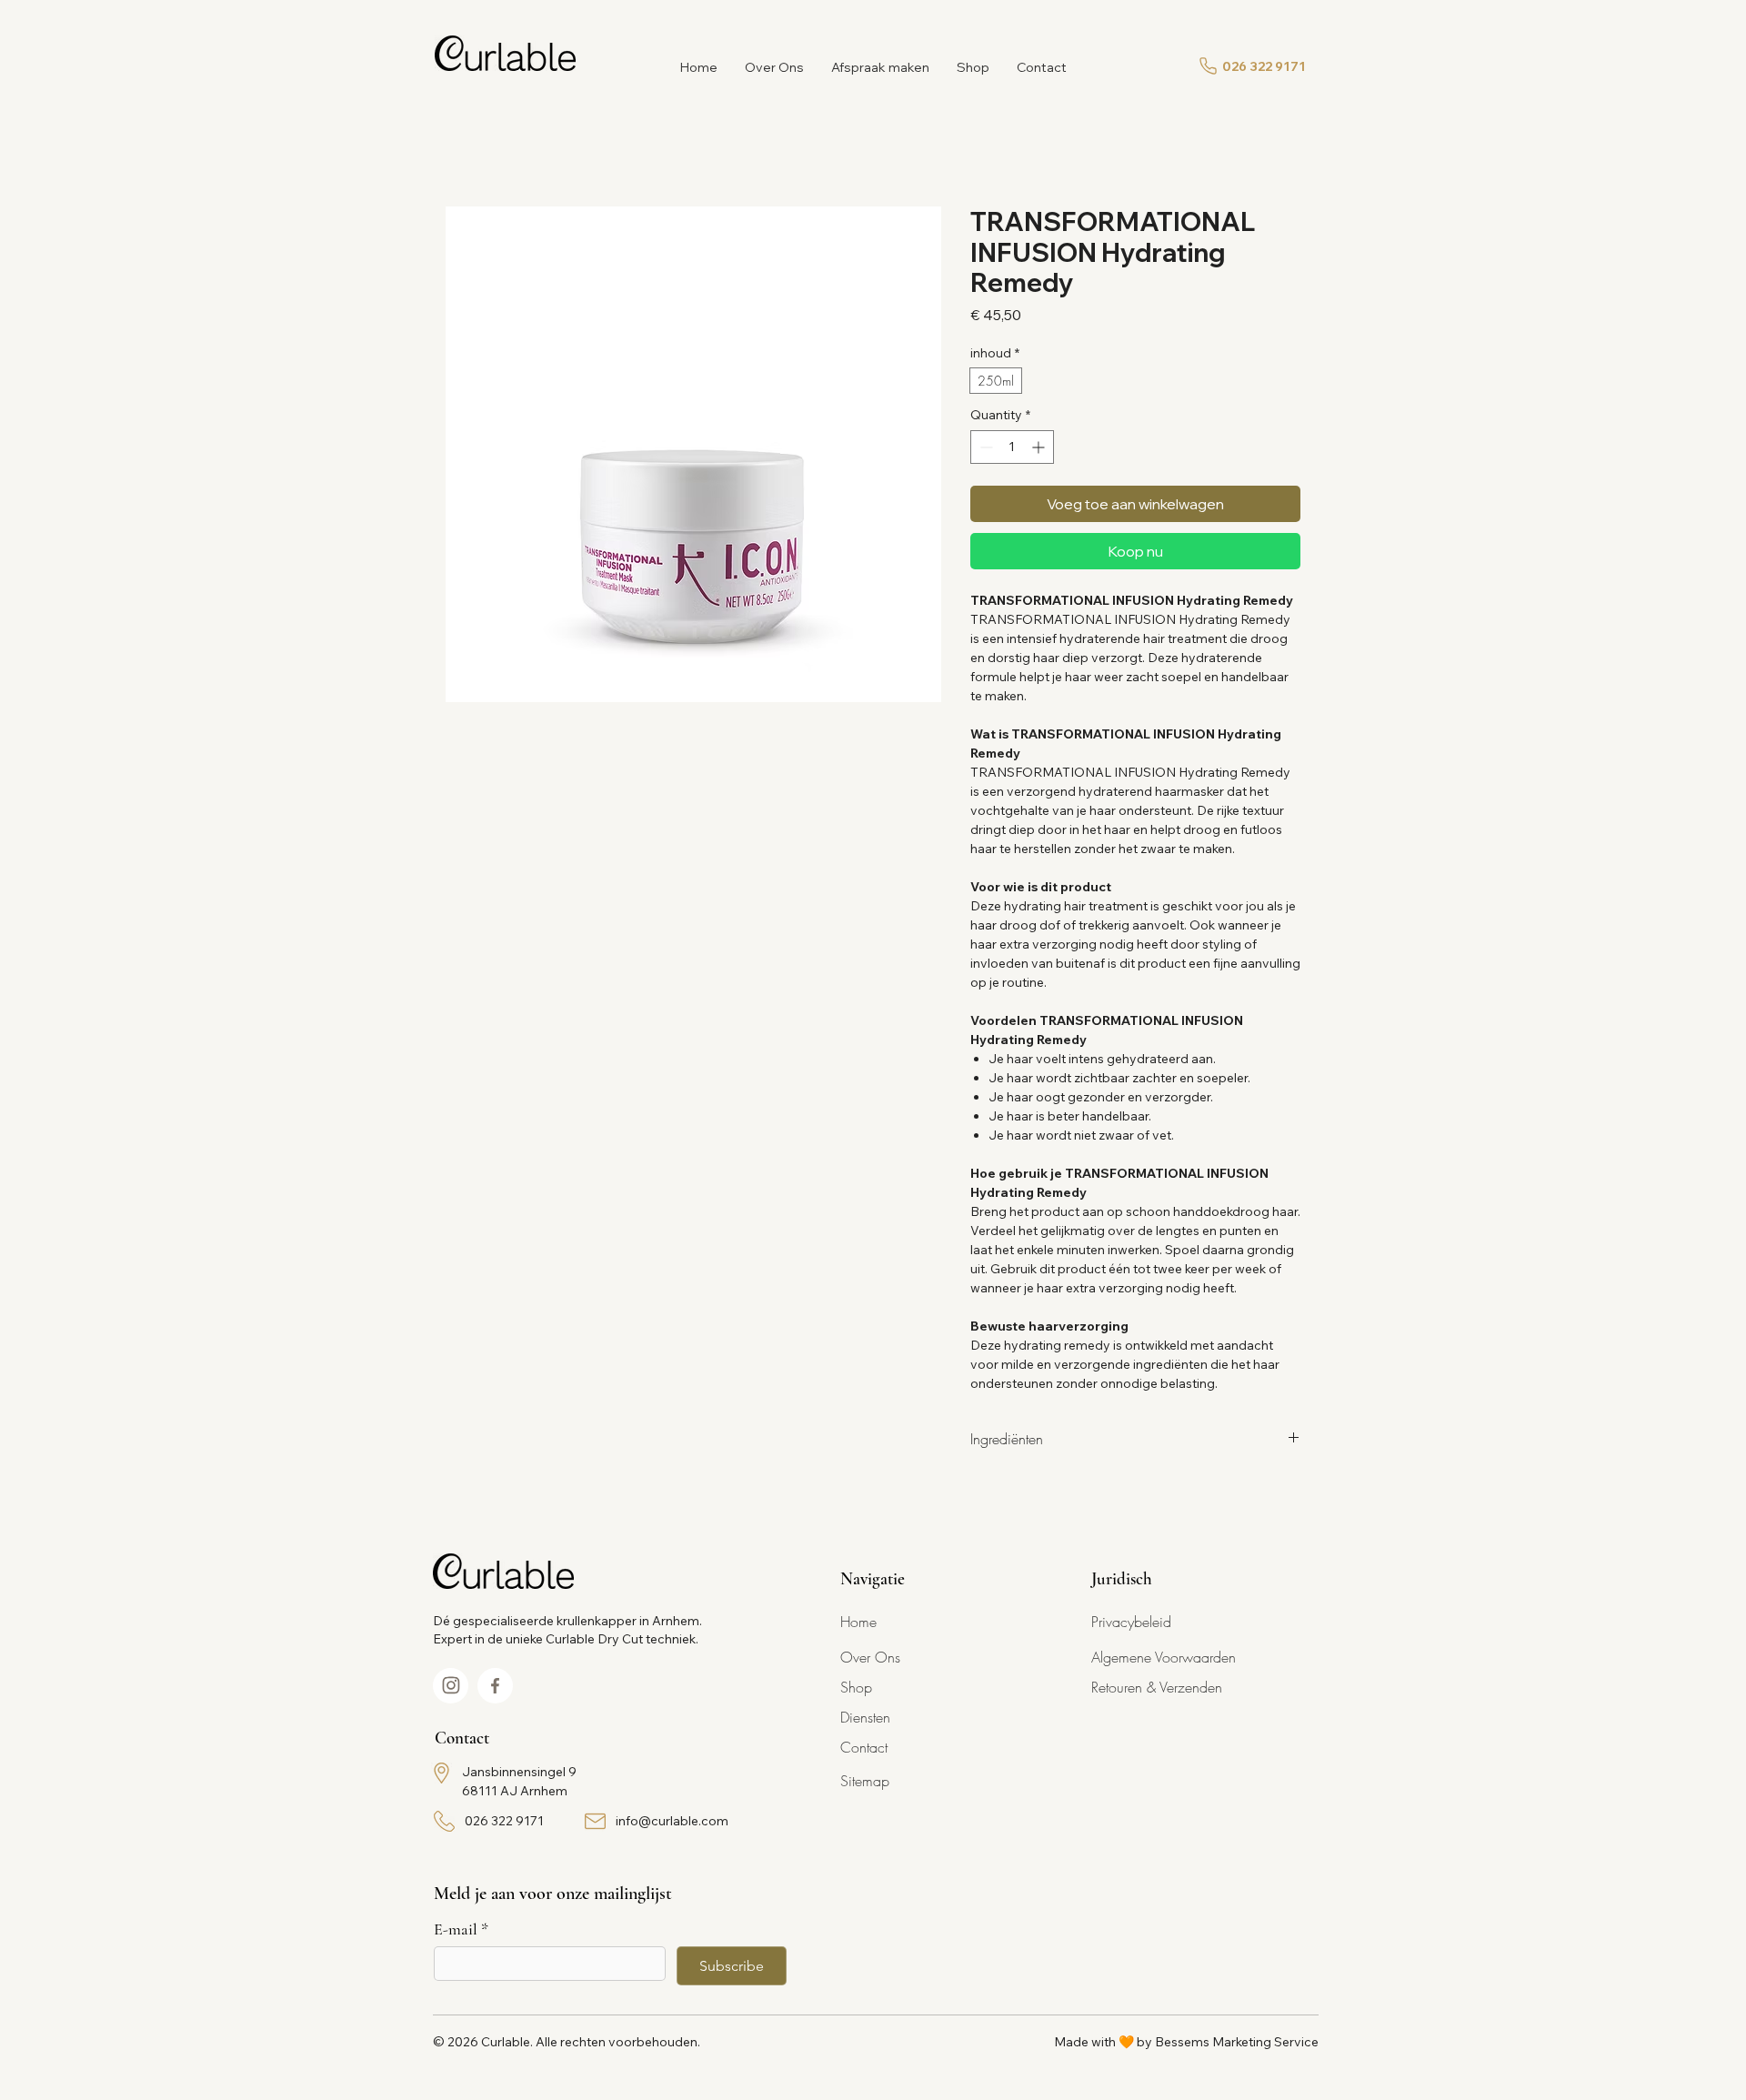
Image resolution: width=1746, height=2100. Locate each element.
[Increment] (1040, 447)
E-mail (461, 1929)
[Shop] (451, 1686)
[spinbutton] (1012, 447)
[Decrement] (984, 447)
